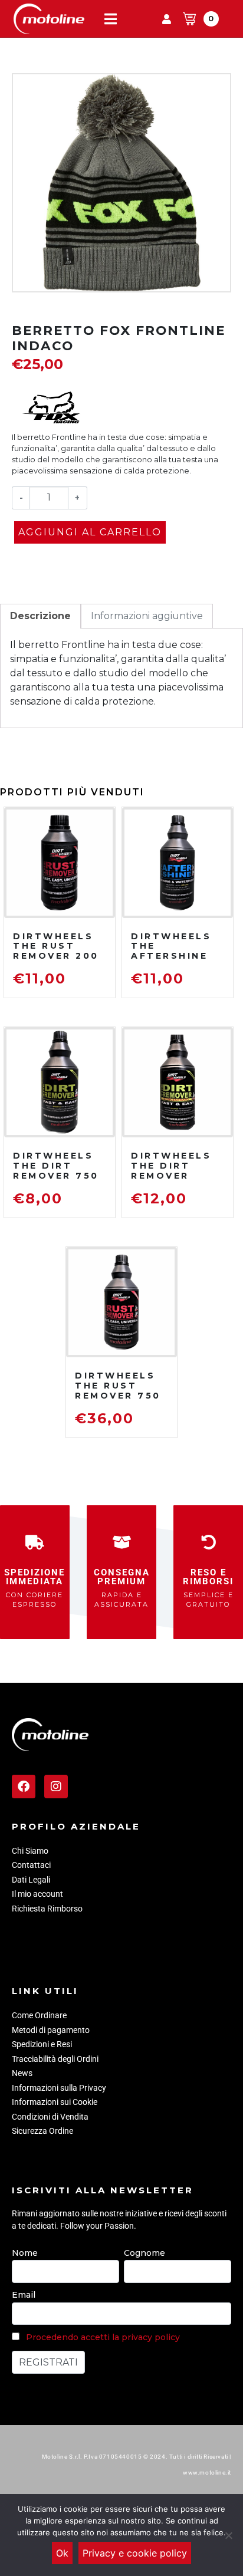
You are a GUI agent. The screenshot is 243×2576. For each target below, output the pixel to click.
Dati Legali (31, 1880)
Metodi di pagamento (51, 2030)
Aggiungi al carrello (90, 532)
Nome (25, 2253)
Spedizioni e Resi (42, 2044)
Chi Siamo (30, 1851)
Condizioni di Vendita (50, 2117)
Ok (62, 2553)
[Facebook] (24, 1787)
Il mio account (37, 1894)
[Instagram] (56, 1787)
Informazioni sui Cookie (55, 2102)
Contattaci (31, 1865)
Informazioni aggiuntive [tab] (147, 616)
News (22, 2073)
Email (24, 2295)
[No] (228, 2535)
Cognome (145, 2253)
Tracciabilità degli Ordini (55, 2059)
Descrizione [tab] (40, 616)
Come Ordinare (39, 2015)
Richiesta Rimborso (47, 1909)
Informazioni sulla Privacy (59, 2088)
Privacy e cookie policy (135, 2553)
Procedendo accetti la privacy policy (103, 2337)
